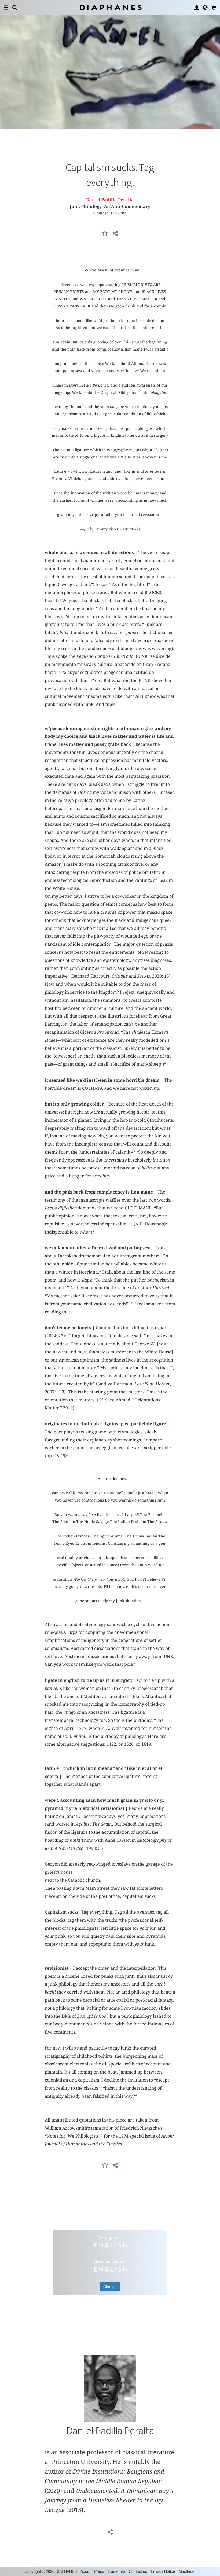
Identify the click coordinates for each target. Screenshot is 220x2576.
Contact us (138, 2571)
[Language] (205, 8)
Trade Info (116, 2571)
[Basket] (214, 8)
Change (110, 2287)
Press (99, 2571)
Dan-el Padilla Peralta (110, 200)
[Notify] (105, 234)
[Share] (115, 234)
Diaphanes (110, 7)
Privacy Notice (163, 2571)
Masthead (187, 2571)
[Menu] (6, 8)
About (85, 2571)
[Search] (15, 8)
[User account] (197, 8)
